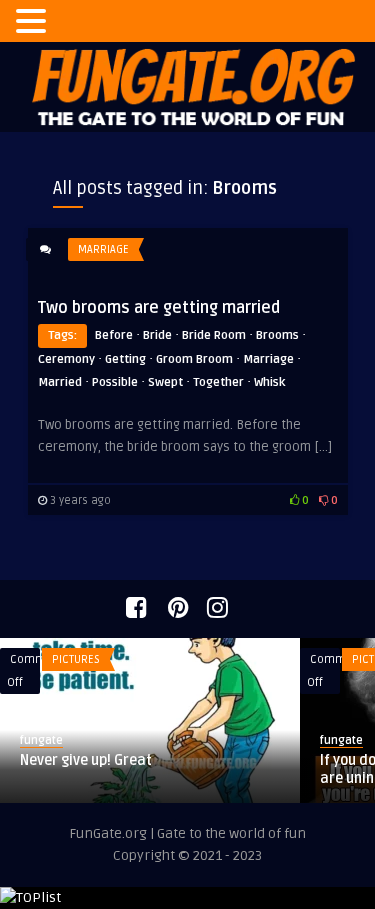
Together (218, 382)
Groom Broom (194, 359)
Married (60, 382)
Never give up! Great (86, 760)
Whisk (269, 382)
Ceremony (66, 359)
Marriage (103, 249)
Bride (157, 335)
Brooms (277, 335)
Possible (115, 382)
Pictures (76, 659)
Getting (125, 359)
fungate (41, 740)
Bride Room (214, 335)
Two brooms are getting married (159, 308)
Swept (165, 382)
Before (114, 335)
